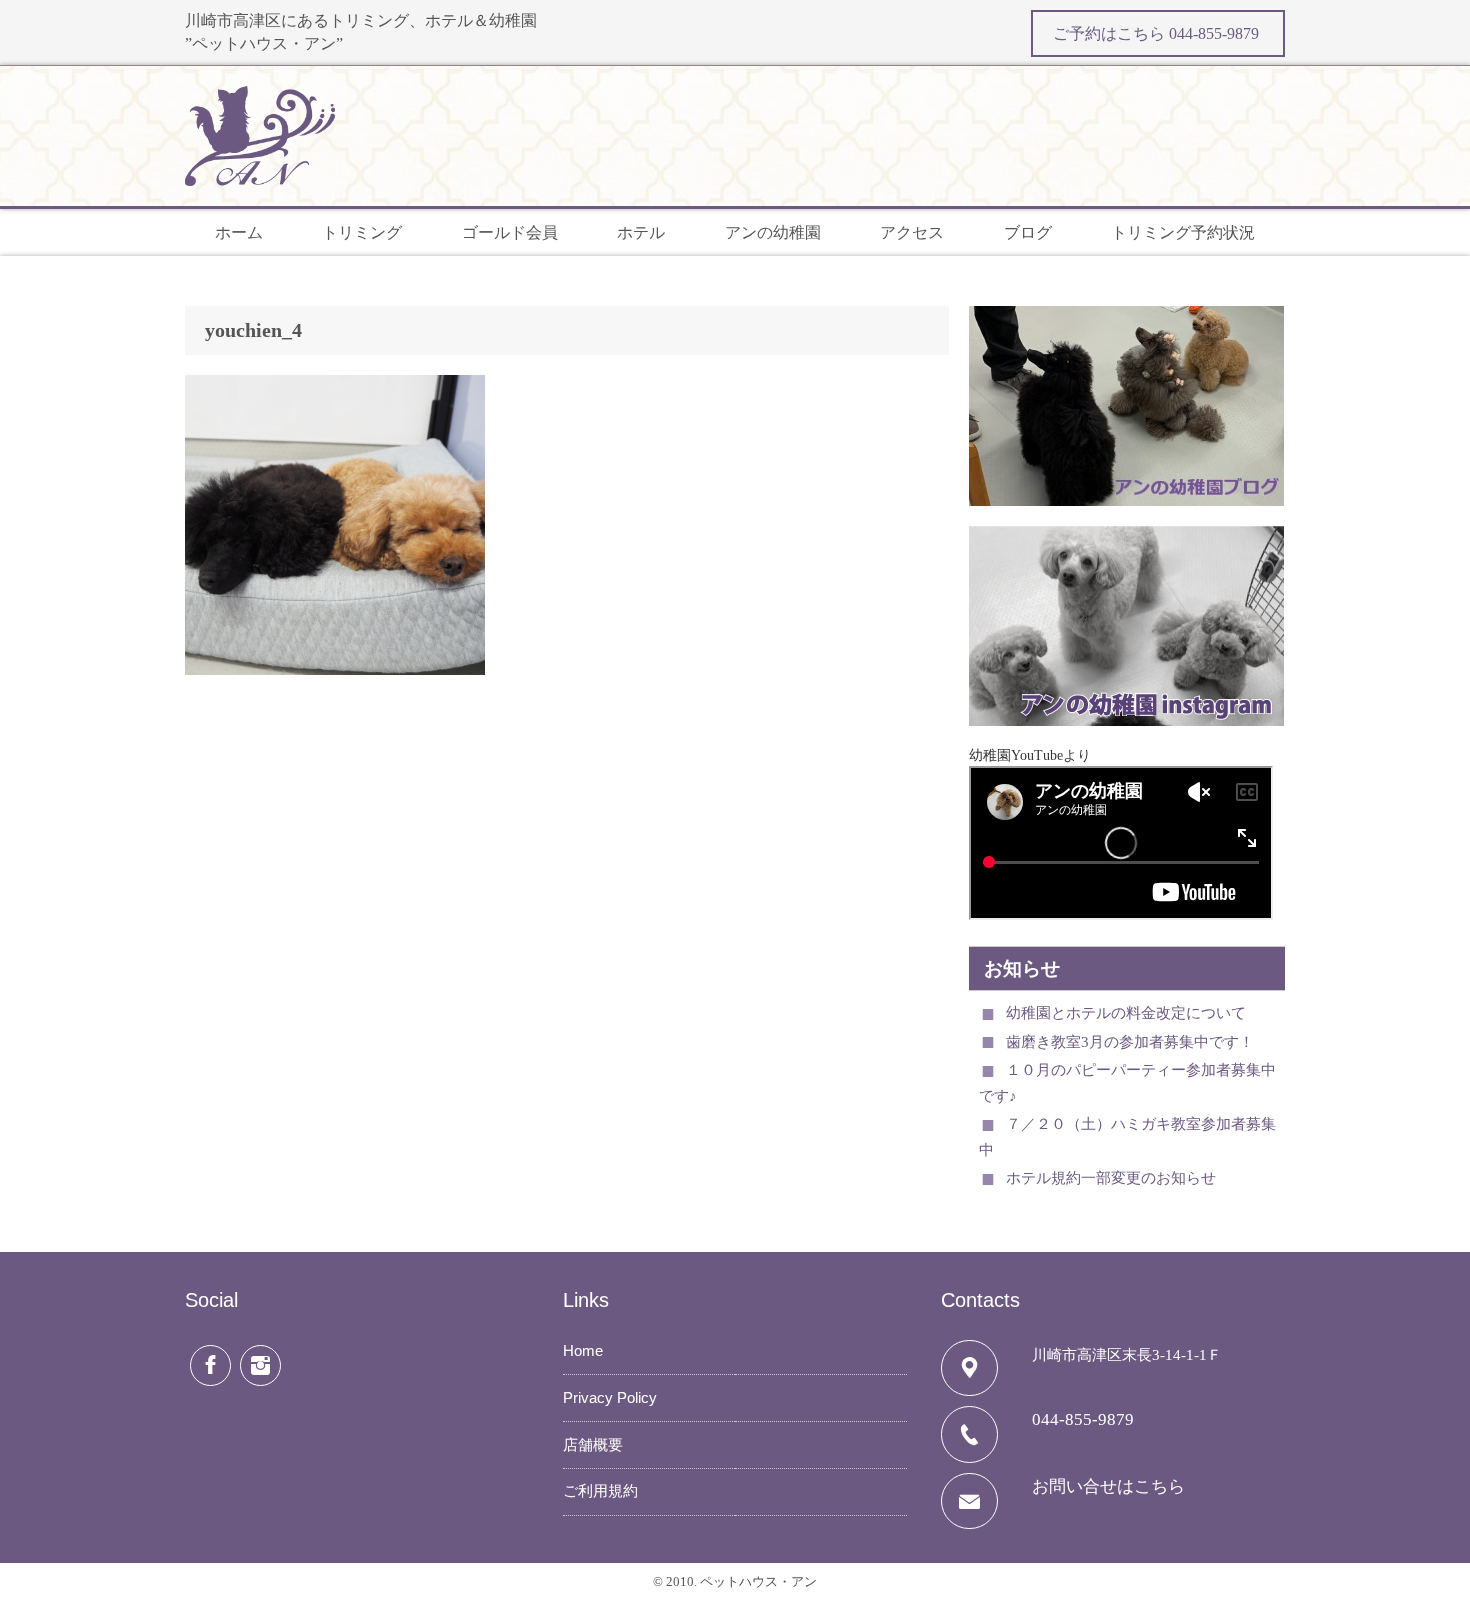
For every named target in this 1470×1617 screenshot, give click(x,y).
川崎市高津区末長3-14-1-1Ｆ (1127, 1355)
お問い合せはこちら (1108, 1486)
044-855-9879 (1083, 1419)
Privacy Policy (610, 1397)
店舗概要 (593, 1444)
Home (583, 1350)
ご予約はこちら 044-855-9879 (1158, 33)
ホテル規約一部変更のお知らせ (1111, 1178)
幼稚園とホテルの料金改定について (1126, 1013)
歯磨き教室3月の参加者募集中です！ (1130, 1042)
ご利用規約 (600, 1491)
